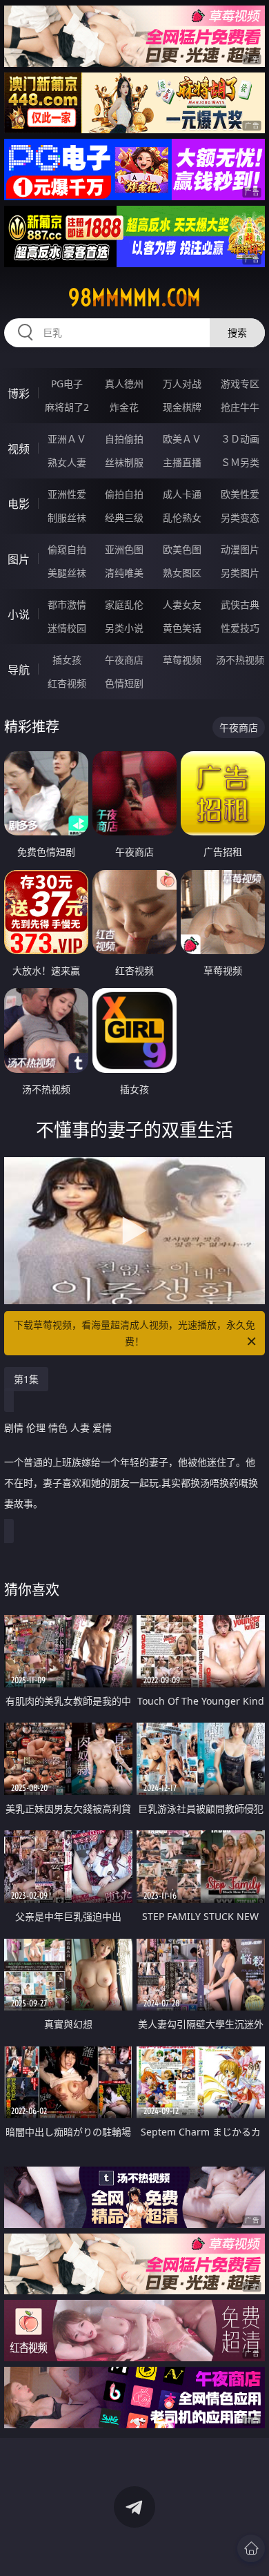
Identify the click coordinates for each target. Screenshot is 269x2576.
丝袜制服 (124, 462)
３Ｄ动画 (240, 439)
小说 (19, 614)
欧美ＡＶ (182, 439)
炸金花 (124, 407)
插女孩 (67, 660)
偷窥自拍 (67, 549)
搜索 (237, 332)
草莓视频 (182, 660)
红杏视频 (67, 683)
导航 (19, 670)
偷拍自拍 (124, 494)
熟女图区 (182, 573)
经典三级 (124, 517)
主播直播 (182, 462)
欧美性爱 (240, 494)
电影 (19, 504)
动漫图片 (240, 549)
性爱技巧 (240, 628)
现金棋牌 (182, 407)
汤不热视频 (240, 660)
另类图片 (240, 573)
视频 (19, 449)
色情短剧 (124, 683)
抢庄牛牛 (240, 407)
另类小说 (124, 628)
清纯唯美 (124, 573)
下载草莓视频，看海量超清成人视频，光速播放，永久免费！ (134, 1333)
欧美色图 (182, 549)
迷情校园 (67, 628)
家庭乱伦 (124, 604)
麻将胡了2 (67, 407)
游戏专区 (240, 384)
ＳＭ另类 (240, 462)
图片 (19, 559)
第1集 (26, 1379)
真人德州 (124, 384)
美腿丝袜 (67, 573)
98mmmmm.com (134, 298)
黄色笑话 (182, 628)
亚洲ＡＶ (67, 439)
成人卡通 (182, 494)
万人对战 (182, 384)
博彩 (19, 394)
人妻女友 (182, 604)
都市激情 (67, 604)
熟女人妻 (67, 462)
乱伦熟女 (182, 517)
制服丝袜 (67, 517)
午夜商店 (124, 660)
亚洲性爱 (67, 494)
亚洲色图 (124, 549)
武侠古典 (240, 604)
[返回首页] (251, 2548)
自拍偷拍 (124, 439)
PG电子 (67, 384)
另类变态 (240, 517)
